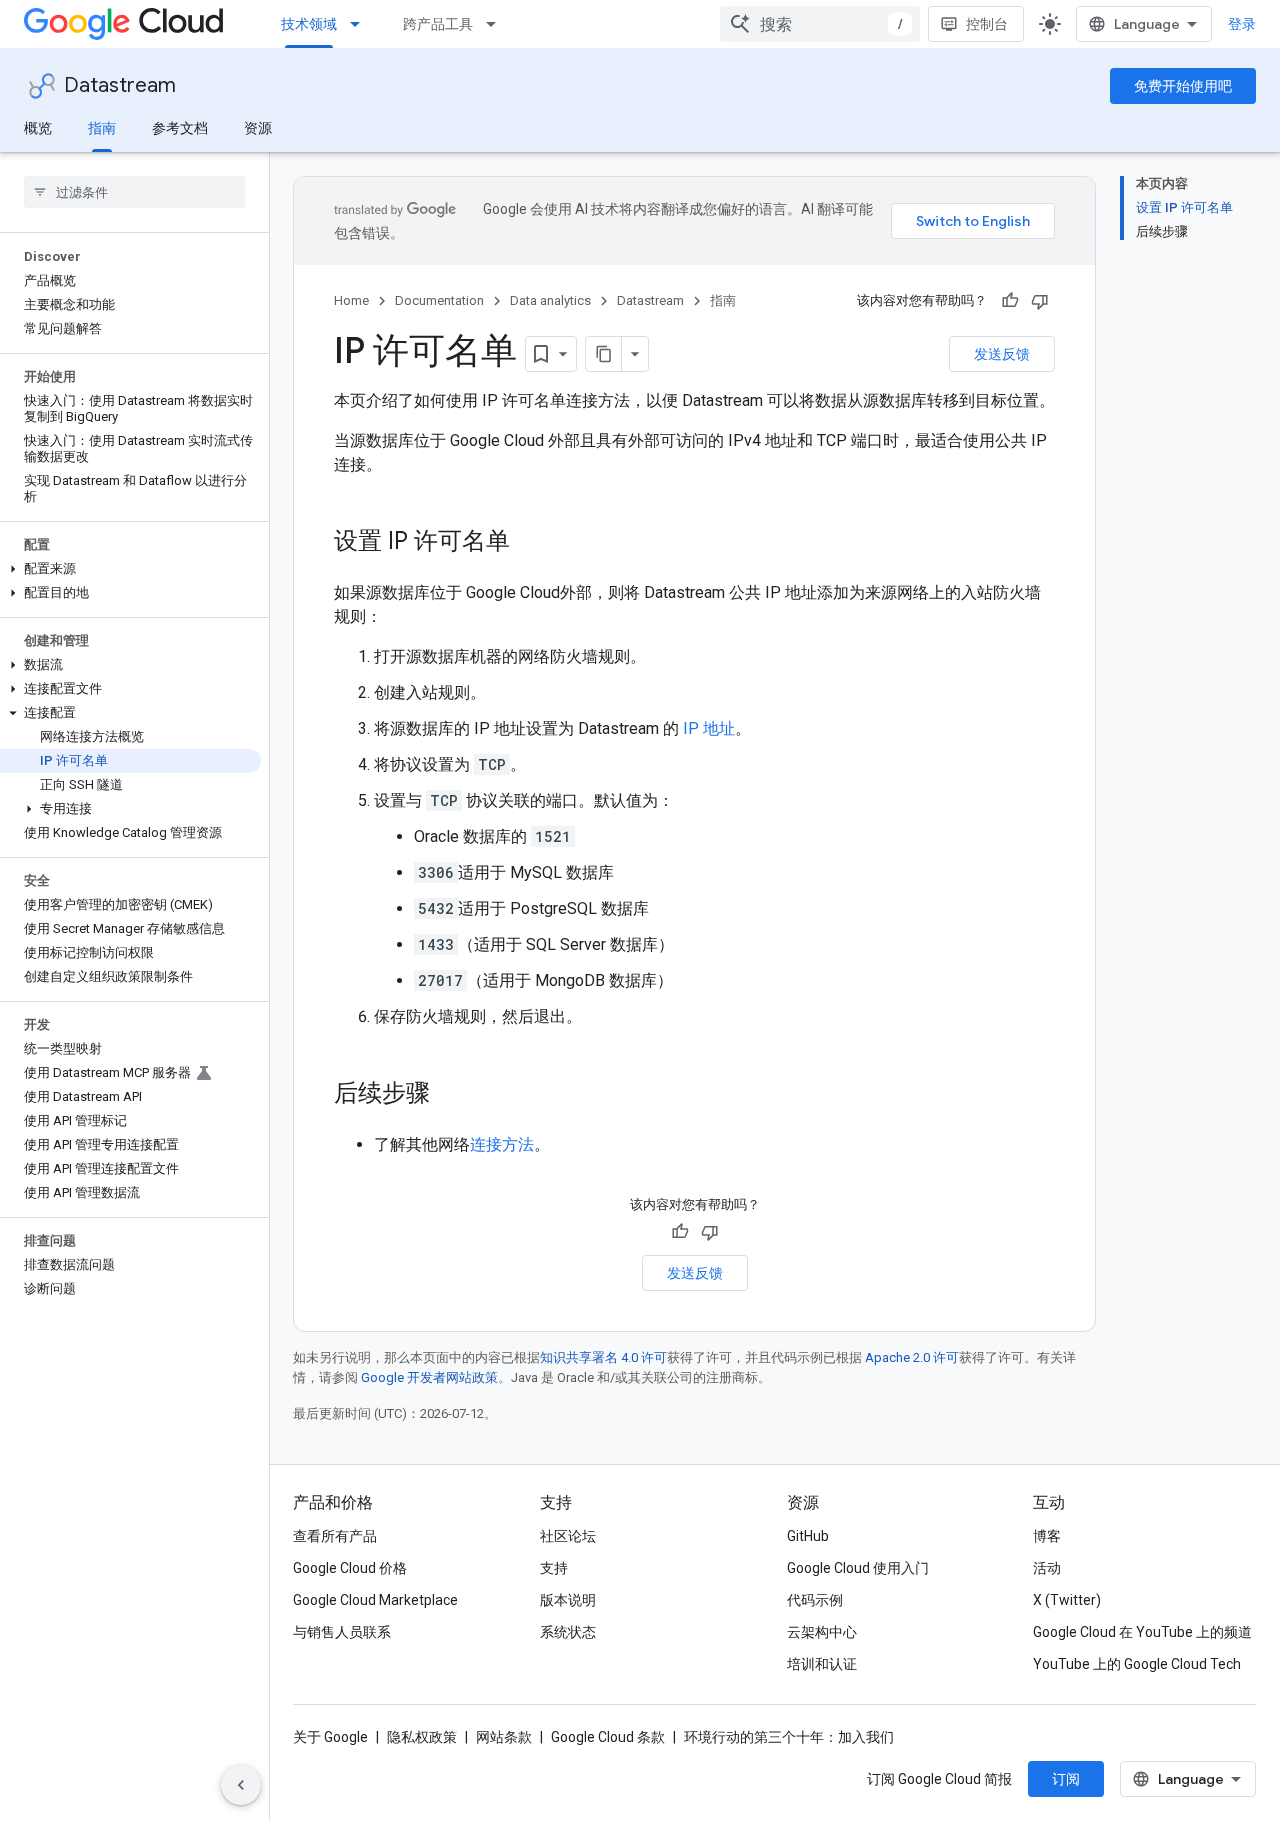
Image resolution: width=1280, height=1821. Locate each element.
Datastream (120, 85)
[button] (130, 569)
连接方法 (502, 1144)
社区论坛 (568, 1536)
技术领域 (309, 24)
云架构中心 (822, 1632)
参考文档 (180, 128)
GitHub (808, 1536)
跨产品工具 (438, 24)
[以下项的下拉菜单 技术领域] (361, 24)
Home (351, 300)
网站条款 (504, 1737)
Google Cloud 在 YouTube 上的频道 (1142, 1632)
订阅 (1066, 1779)
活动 (1047, 1568)
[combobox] (820, 24)
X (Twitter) (1067, 1600)
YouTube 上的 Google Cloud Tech (1137, 1664)
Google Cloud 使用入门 (858, 1568)
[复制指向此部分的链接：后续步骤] (450, 1095)
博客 (1047, 1536)
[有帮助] (1010, 301)
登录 (1242, 24)
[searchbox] (134, 192)
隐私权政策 (422, 1737)
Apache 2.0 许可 (912, 1357)
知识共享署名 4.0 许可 (603, 1357)
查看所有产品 (335, 1536)
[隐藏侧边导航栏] (241, 1785)
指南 (102, 128)
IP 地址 (709, 728)
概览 (38, 128)
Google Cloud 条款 (608, 1737)
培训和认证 (822, 1664)
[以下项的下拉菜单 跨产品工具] (497, 24)
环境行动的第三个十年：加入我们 (789, 1737)
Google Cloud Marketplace (375, 1600)
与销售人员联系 (342, 1632)
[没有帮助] (1040, 301)
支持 (554, 1568)
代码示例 (815, 1600)
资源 (258, 128)
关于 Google (330, 1737)
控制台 (987, 24)
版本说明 (568, 1600)
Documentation (439, 300)
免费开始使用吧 (1183, 86)
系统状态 (568, 1632)
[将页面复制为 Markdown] (604, 354)
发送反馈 (1002, 354)
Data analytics (550, 300)
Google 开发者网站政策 (429, 1377)
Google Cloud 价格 (350, 1568)
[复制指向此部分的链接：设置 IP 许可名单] (530, 543)
